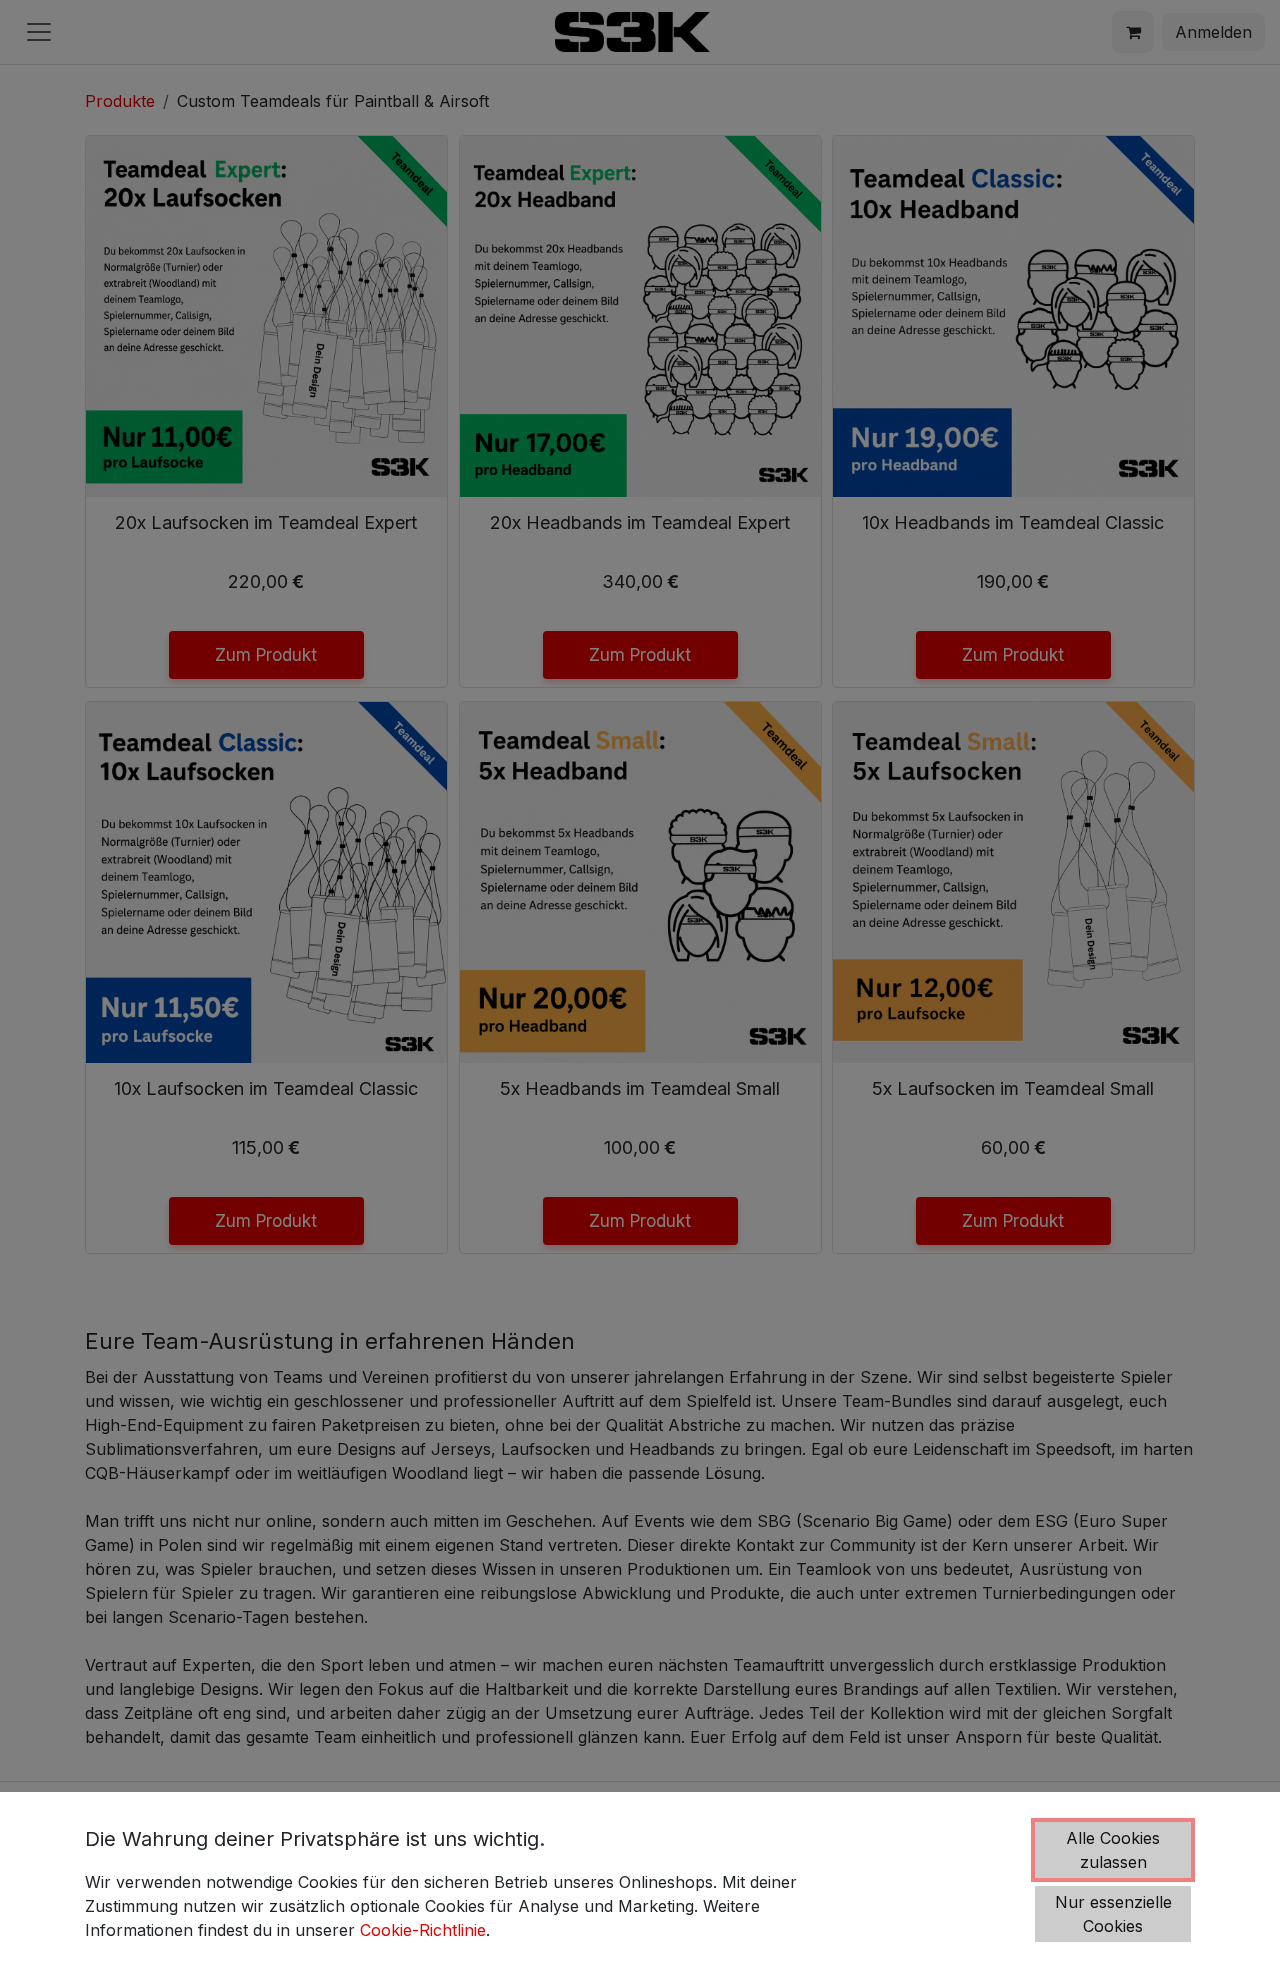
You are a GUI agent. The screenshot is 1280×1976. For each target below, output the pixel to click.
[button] (1113, 1850)
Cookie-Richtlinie (423, 1930)
